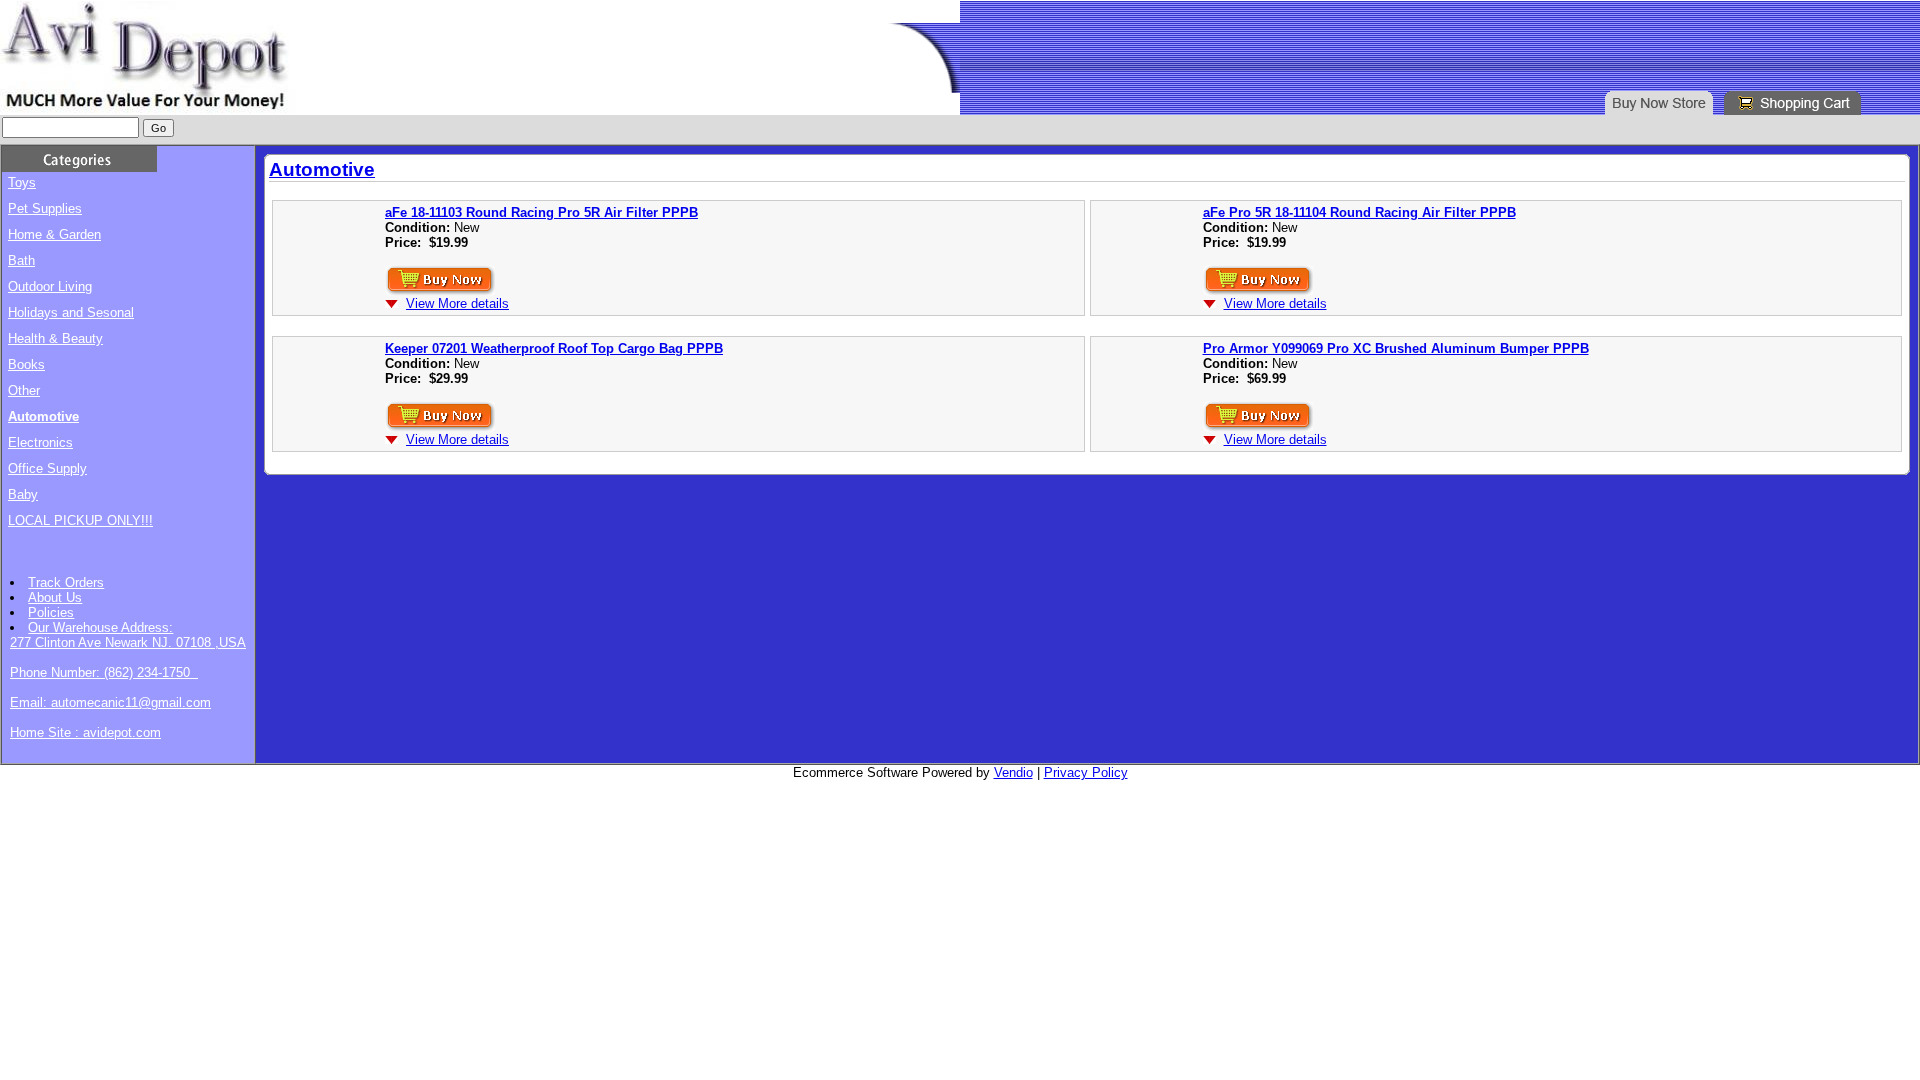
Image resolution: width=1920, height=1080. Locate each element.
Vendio (1013, 772)
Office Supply (47, 468)
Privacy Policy (1086, 772)
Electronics (40, 442)
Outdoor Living (50, 286)
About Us (55, 597)
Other (24, 390)
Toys (22, 182)
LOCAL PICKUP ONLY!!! (80, 520)
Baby (23, 494)
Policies (51, 612)
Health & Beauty (55, 338)
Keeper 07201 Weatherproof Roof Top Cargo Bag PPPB (554, 348)
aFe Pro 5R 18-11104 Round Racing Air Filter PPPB (1359, 212)
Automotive (43, 416)
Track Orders (66, 582)
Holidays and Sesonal (71, 312)
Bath (21, 260)
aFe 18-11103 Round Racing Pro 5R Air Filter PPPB (541, 212)
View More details (457, 303)
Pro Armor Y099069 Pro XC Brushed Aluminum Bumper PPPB (1396, 348)
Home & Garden (54, 234)
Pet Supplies (45, 208)
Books (26, 364)
